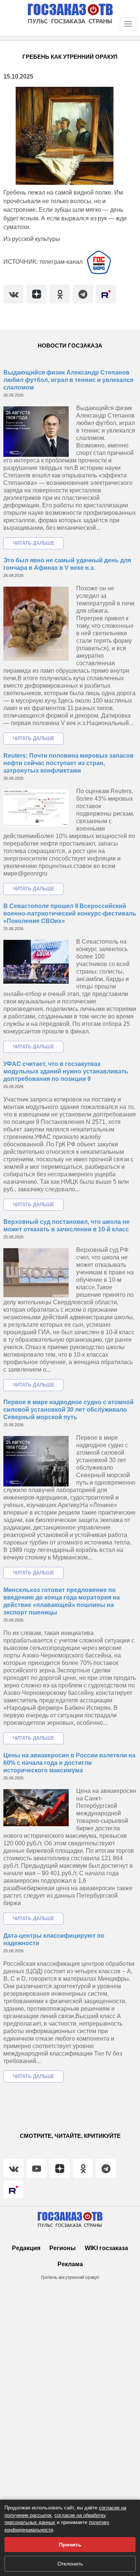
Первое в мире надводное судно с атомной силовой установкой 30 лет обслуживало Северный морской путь (69, 1410)
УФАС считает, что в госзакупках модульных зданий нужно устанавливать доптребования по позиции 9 (66, 1071)
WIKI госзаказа (106, 2248)
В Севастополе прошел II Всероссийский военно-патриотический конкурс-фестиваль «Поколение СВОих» (70, 913)
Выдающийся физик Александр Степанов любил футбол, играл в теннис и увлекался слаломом (68, 380)
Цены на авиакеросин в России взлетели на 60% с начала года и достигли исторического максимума (69, 1763)
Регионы (63, 2248)
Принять (70, 2545)
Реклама (70, 2264)
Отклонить (70, 2564)
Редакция (26, 2248)
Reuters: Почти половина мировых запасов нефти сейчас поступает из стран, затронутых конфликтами (69, 763)
